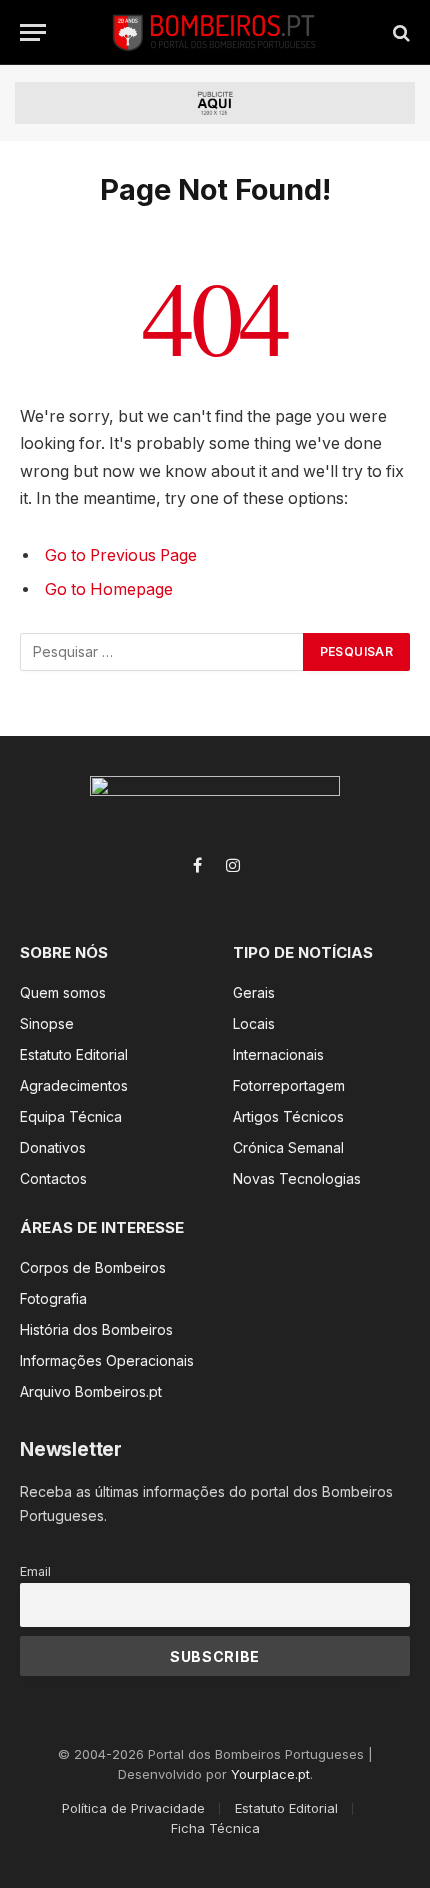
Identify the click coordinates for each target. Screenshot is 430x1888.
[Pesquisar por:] (162, 652)
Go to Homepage (109, 589)
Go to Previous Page (121, 555)
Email (35, 1571)
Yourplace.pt (270, 1774)
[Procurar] (399, 32)
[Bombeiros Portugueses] (215, 32)
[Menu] (33, 32)
